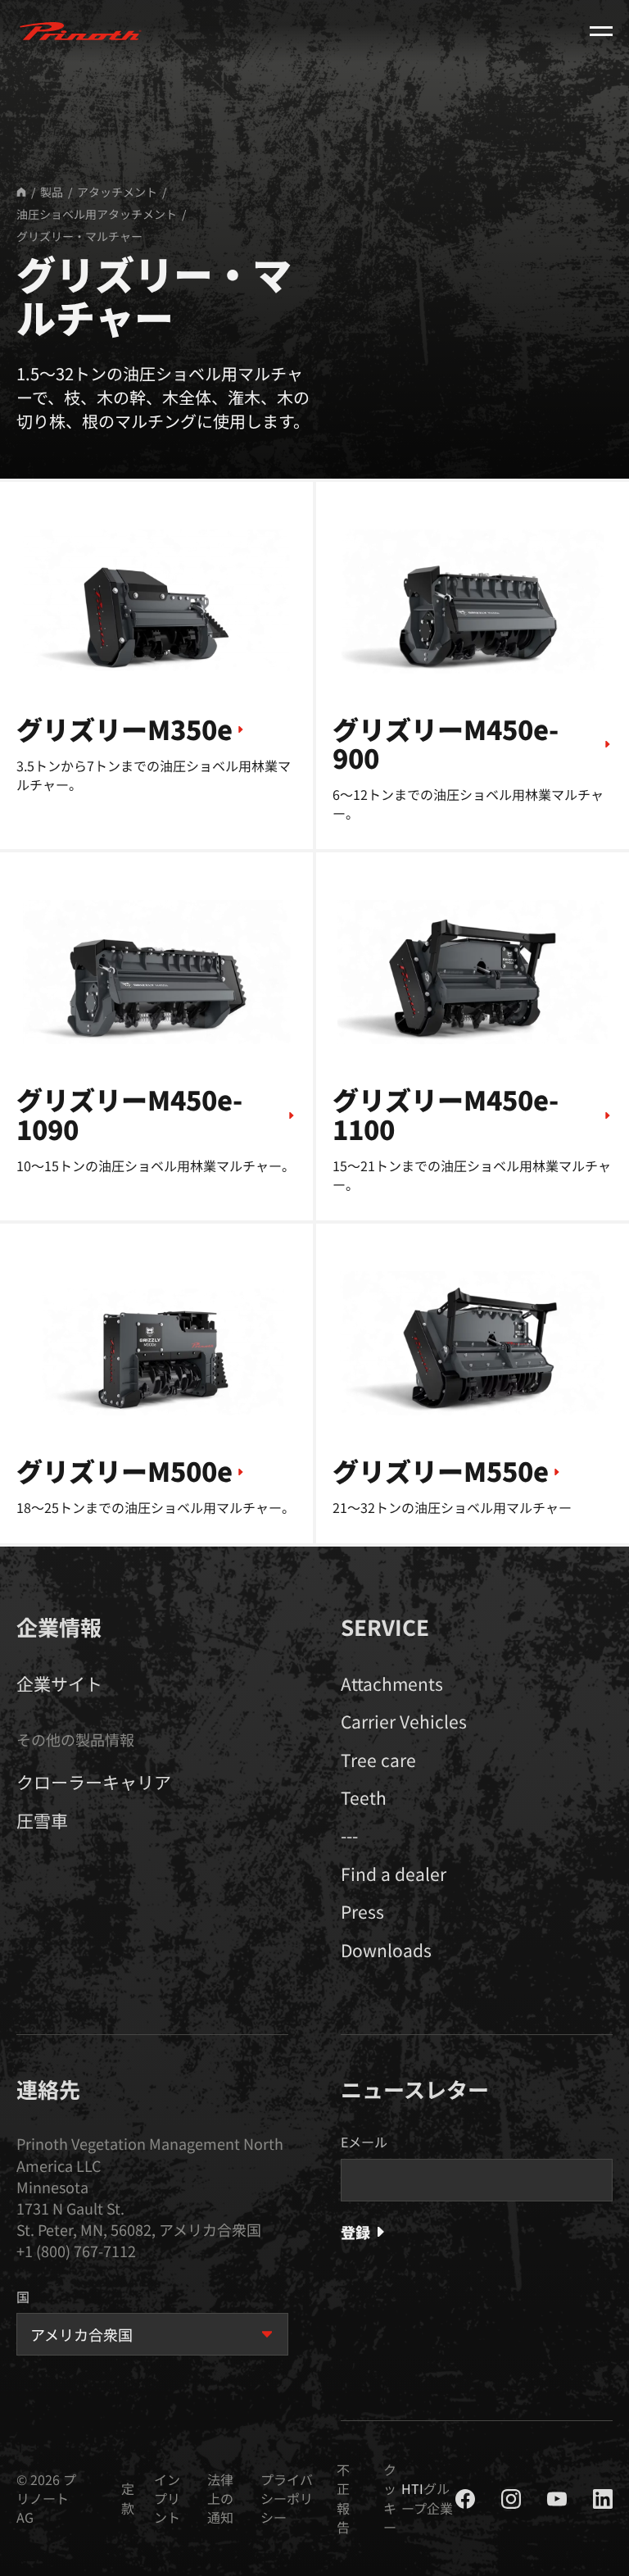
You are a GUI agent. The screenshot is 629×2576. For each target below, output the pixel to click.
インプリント (167, 2499)
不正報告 (343, 2499)
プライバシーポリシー (287, 2499)
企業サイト (59, 1683)
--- (349, 1835)
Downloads (386, 1950)
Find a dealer (394, 1874)
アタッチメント (117, 192)
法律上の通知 (220, 2499)
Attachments (392, 1683)
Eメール (364, 2142)
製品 (52, 192)
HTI (412, 2488)
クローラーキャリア (94, 1782)
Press (362, 1911)
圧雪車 (42, 1820)
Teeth (364, 1797)
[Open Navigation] (601, 31)
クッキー (390, 2499)
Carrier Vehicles (404, 1721)
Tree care (378, 1760)
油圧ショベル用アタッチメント (97, 214)
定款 (128, 2498)
